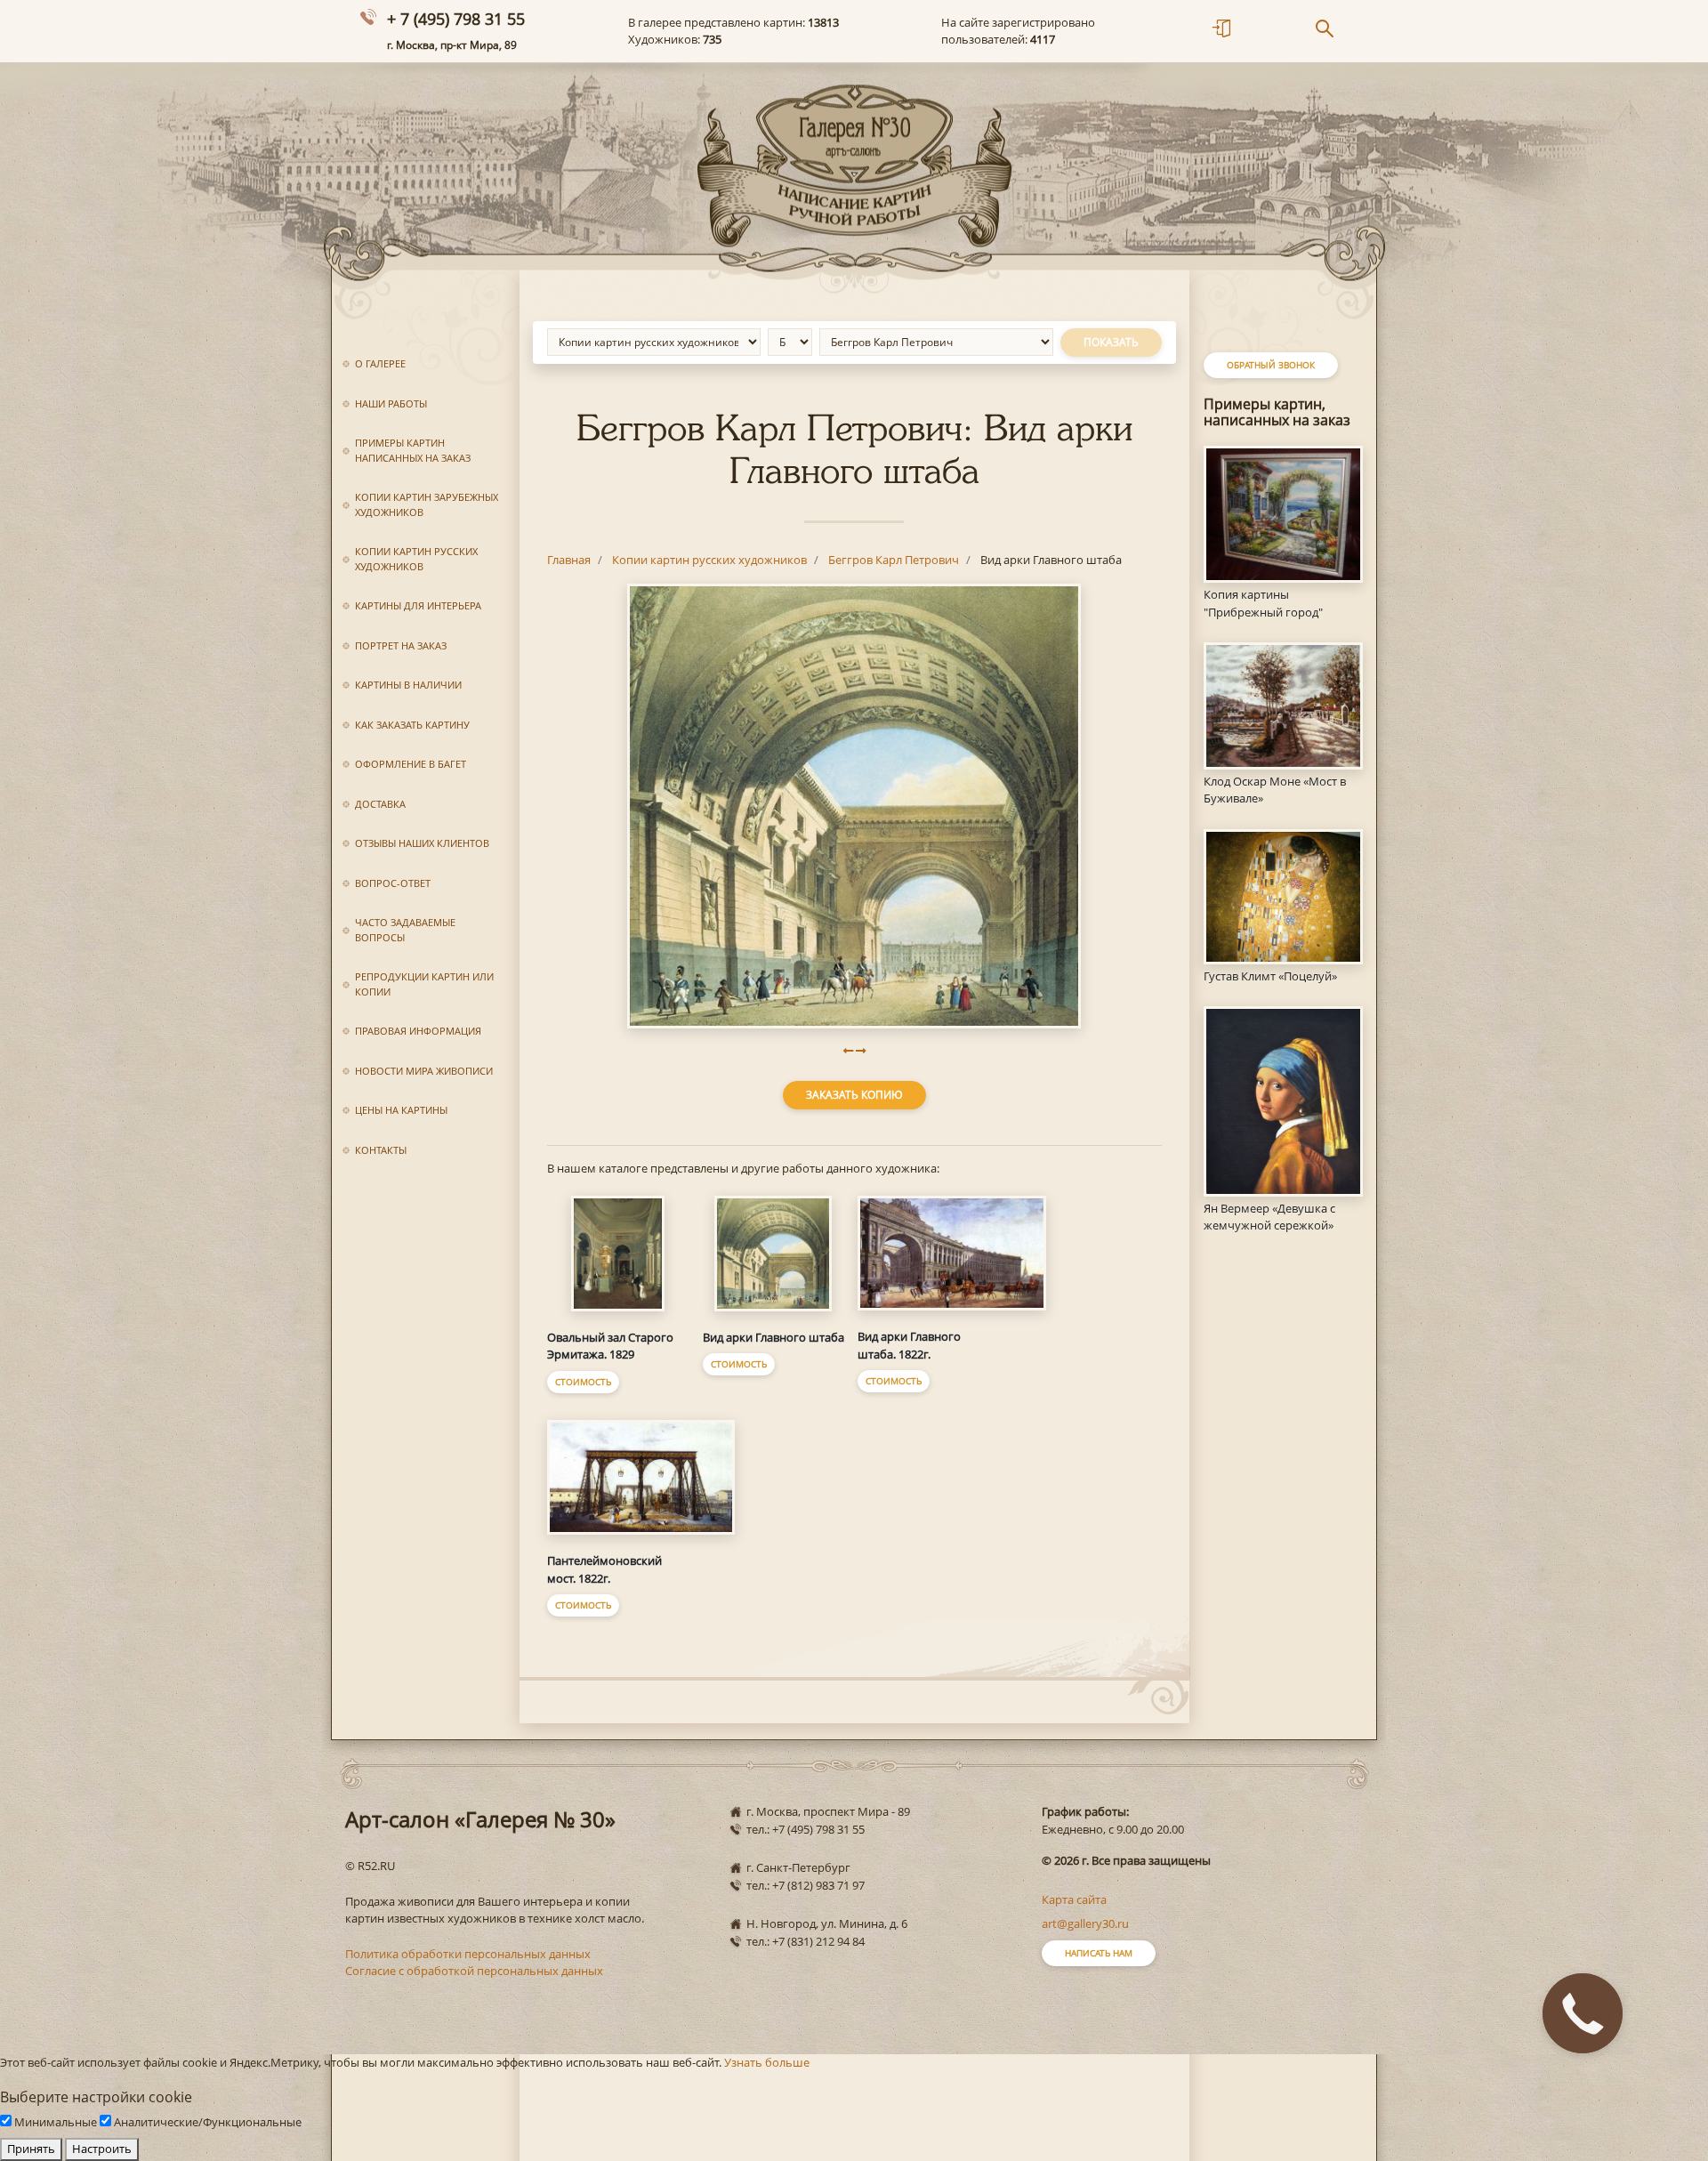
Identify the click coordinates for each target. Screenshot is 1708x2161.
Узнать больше (767, 2062)
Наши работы (391, 403)
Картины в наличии (408, 685)
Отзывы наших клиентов (422, 843)
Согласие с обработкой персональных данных (474, 1971)
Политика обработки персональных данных (468, 1954)
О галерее (380, 363)
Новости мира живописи (424, 1071)
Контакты (381, 1150)
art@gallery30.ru (1085, 1923)
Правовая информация (418, 1031)
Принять (31, 2149)
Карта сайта (1074, 1899)
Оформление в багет (411, 764)
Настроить (102, 2149)
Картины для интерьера (418, 605)
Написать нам (1099, 1953)
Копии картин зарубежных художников (427, 504)
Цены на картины (401, 1110)
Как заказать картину (412, 725)
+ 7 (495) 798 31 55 (456, 19)
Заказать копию (854, 1095)
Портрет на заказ (401, 645)
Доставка (380, 804)
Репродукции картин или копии (424, 984)
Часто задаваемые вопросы (405, 930)
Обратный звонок (1271, 365)
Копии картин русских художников (416, 559)
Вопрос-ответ (393, 883)
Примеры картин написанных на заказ (413, 450)
